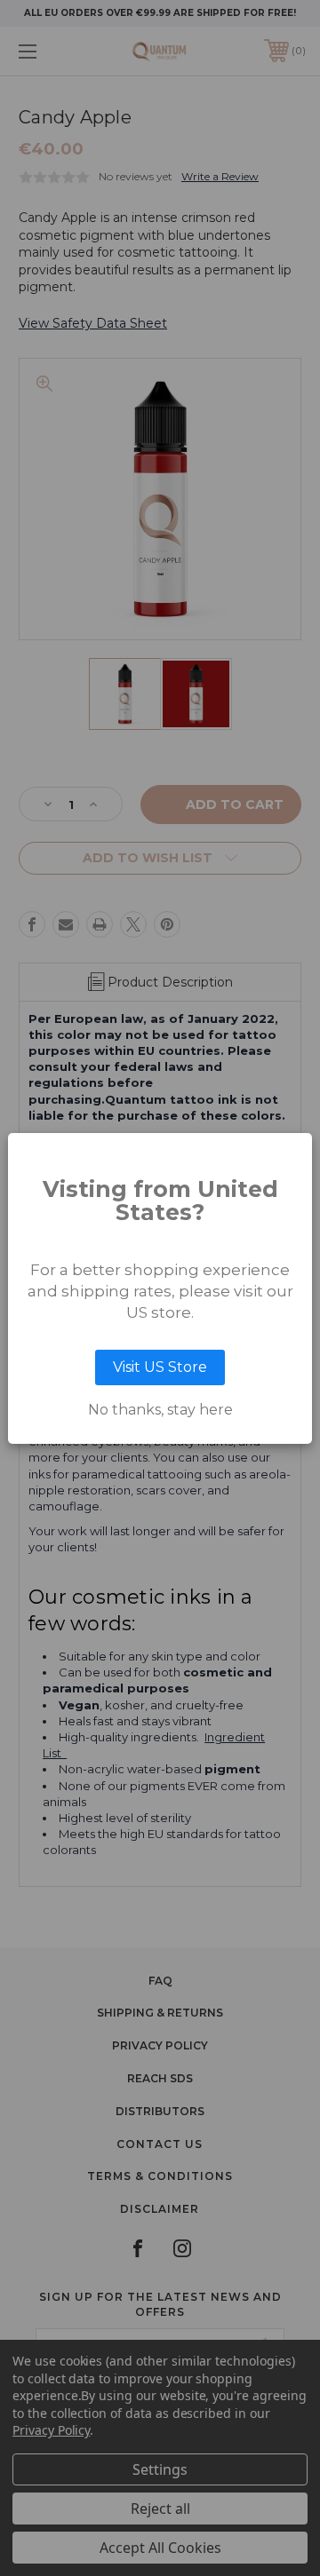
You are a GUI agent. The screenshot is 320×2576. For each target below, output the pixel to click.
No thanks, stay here (160, 1410)
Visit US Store (160, 1367)
